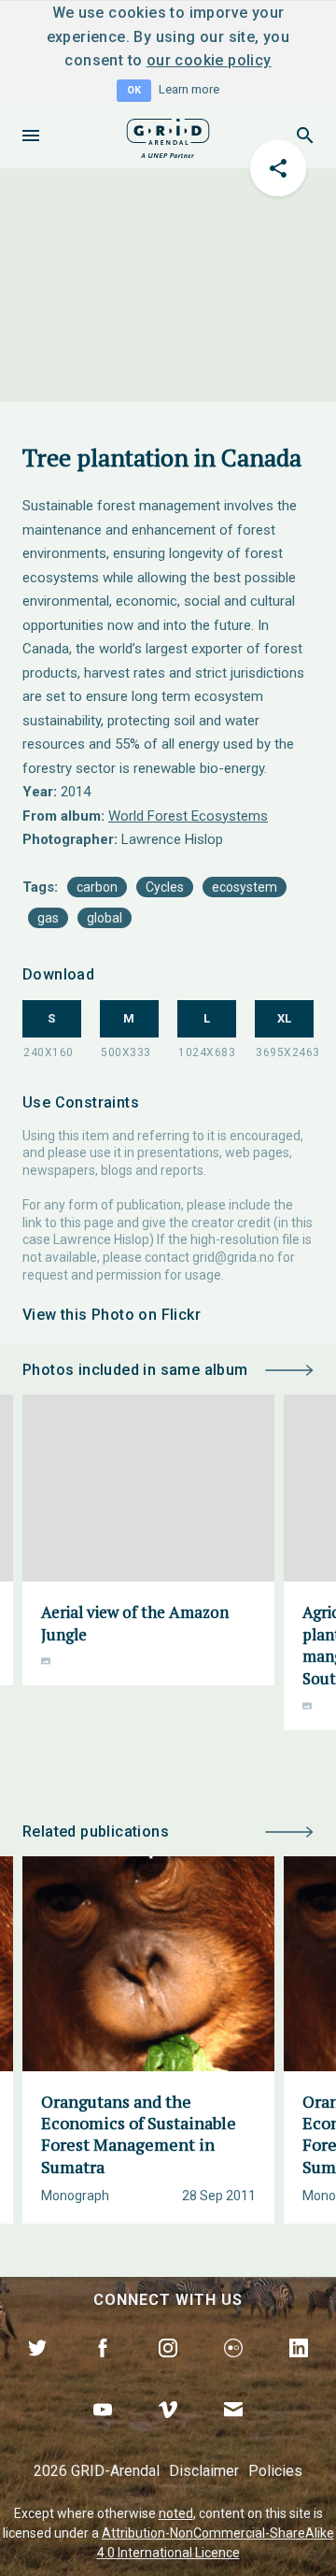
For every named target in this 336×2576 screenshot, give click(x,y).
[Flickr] (233, 2369)
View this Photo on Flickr (112, 1315)
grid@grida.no (233, 1257)
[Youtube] (103, 2431)
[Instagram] (168, 2369)
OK (134, 90)
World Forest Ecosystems (188, 816)
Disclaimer (204, 2471)
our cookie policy (209, 60)
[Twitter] (37, 2369)
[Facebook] (103, 2369)
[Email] (233, 2431)
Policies (275, 2471)
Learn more (189, 89)
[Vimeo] (168, 2431)
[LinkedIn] (299, 2369)
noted (176, 2513)
